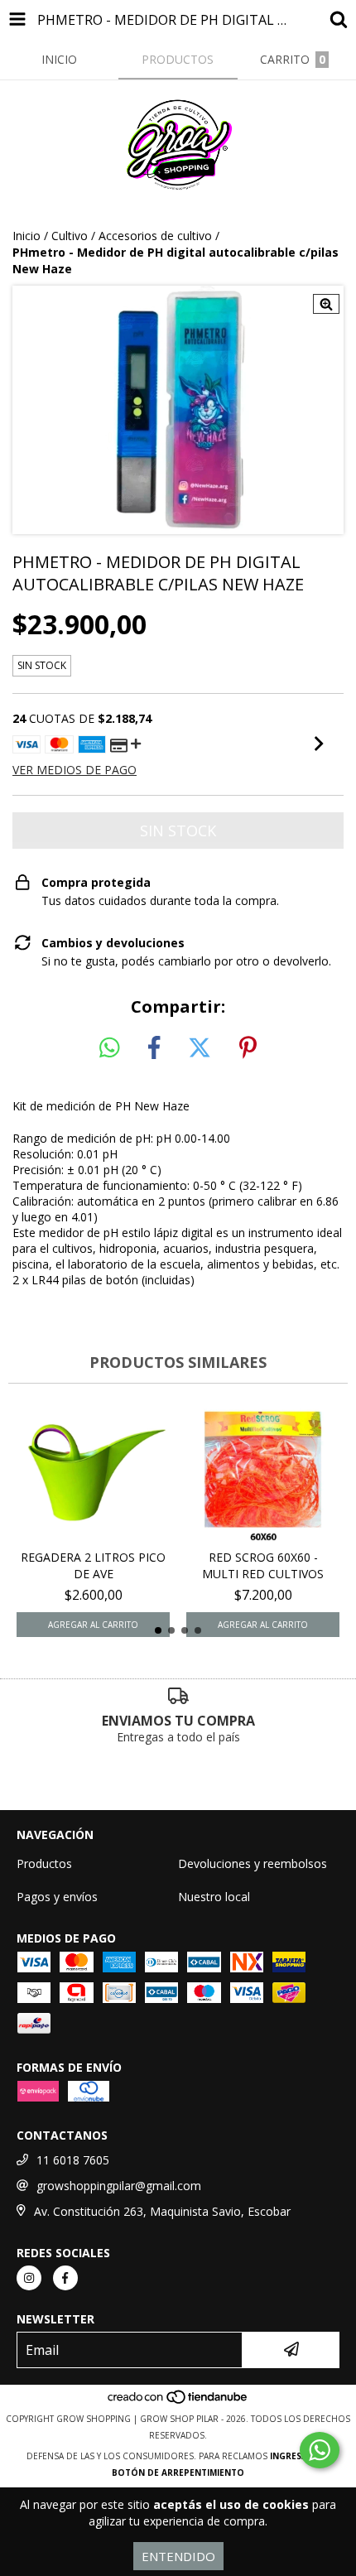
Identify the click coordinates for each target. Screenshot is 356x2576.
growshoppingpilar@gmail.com (119, 2186)
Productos (44, 1863)
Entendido (178, 2556)
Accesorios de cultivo (155, 236)
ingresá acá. (300, 2456)
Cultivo (70, 236)
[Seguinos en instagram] (29, 2278)
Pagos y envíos (57, 1897)
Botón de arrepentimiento (178, 2472)
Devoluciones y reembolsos (253, 1863)
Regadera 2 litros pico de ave (93, 1565)
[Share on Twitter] (200, 1048)
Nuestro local (214, 1897)
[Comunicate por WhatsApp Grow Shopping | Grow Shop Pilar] (320, 2450)
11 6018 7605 (73, 2160)
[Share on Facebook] (154, 1048)
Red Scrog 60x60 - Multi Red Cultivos (263, 1565)
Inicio (26, 236)
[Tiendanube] (178, 2402)
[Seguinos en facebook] (65, 2278)
